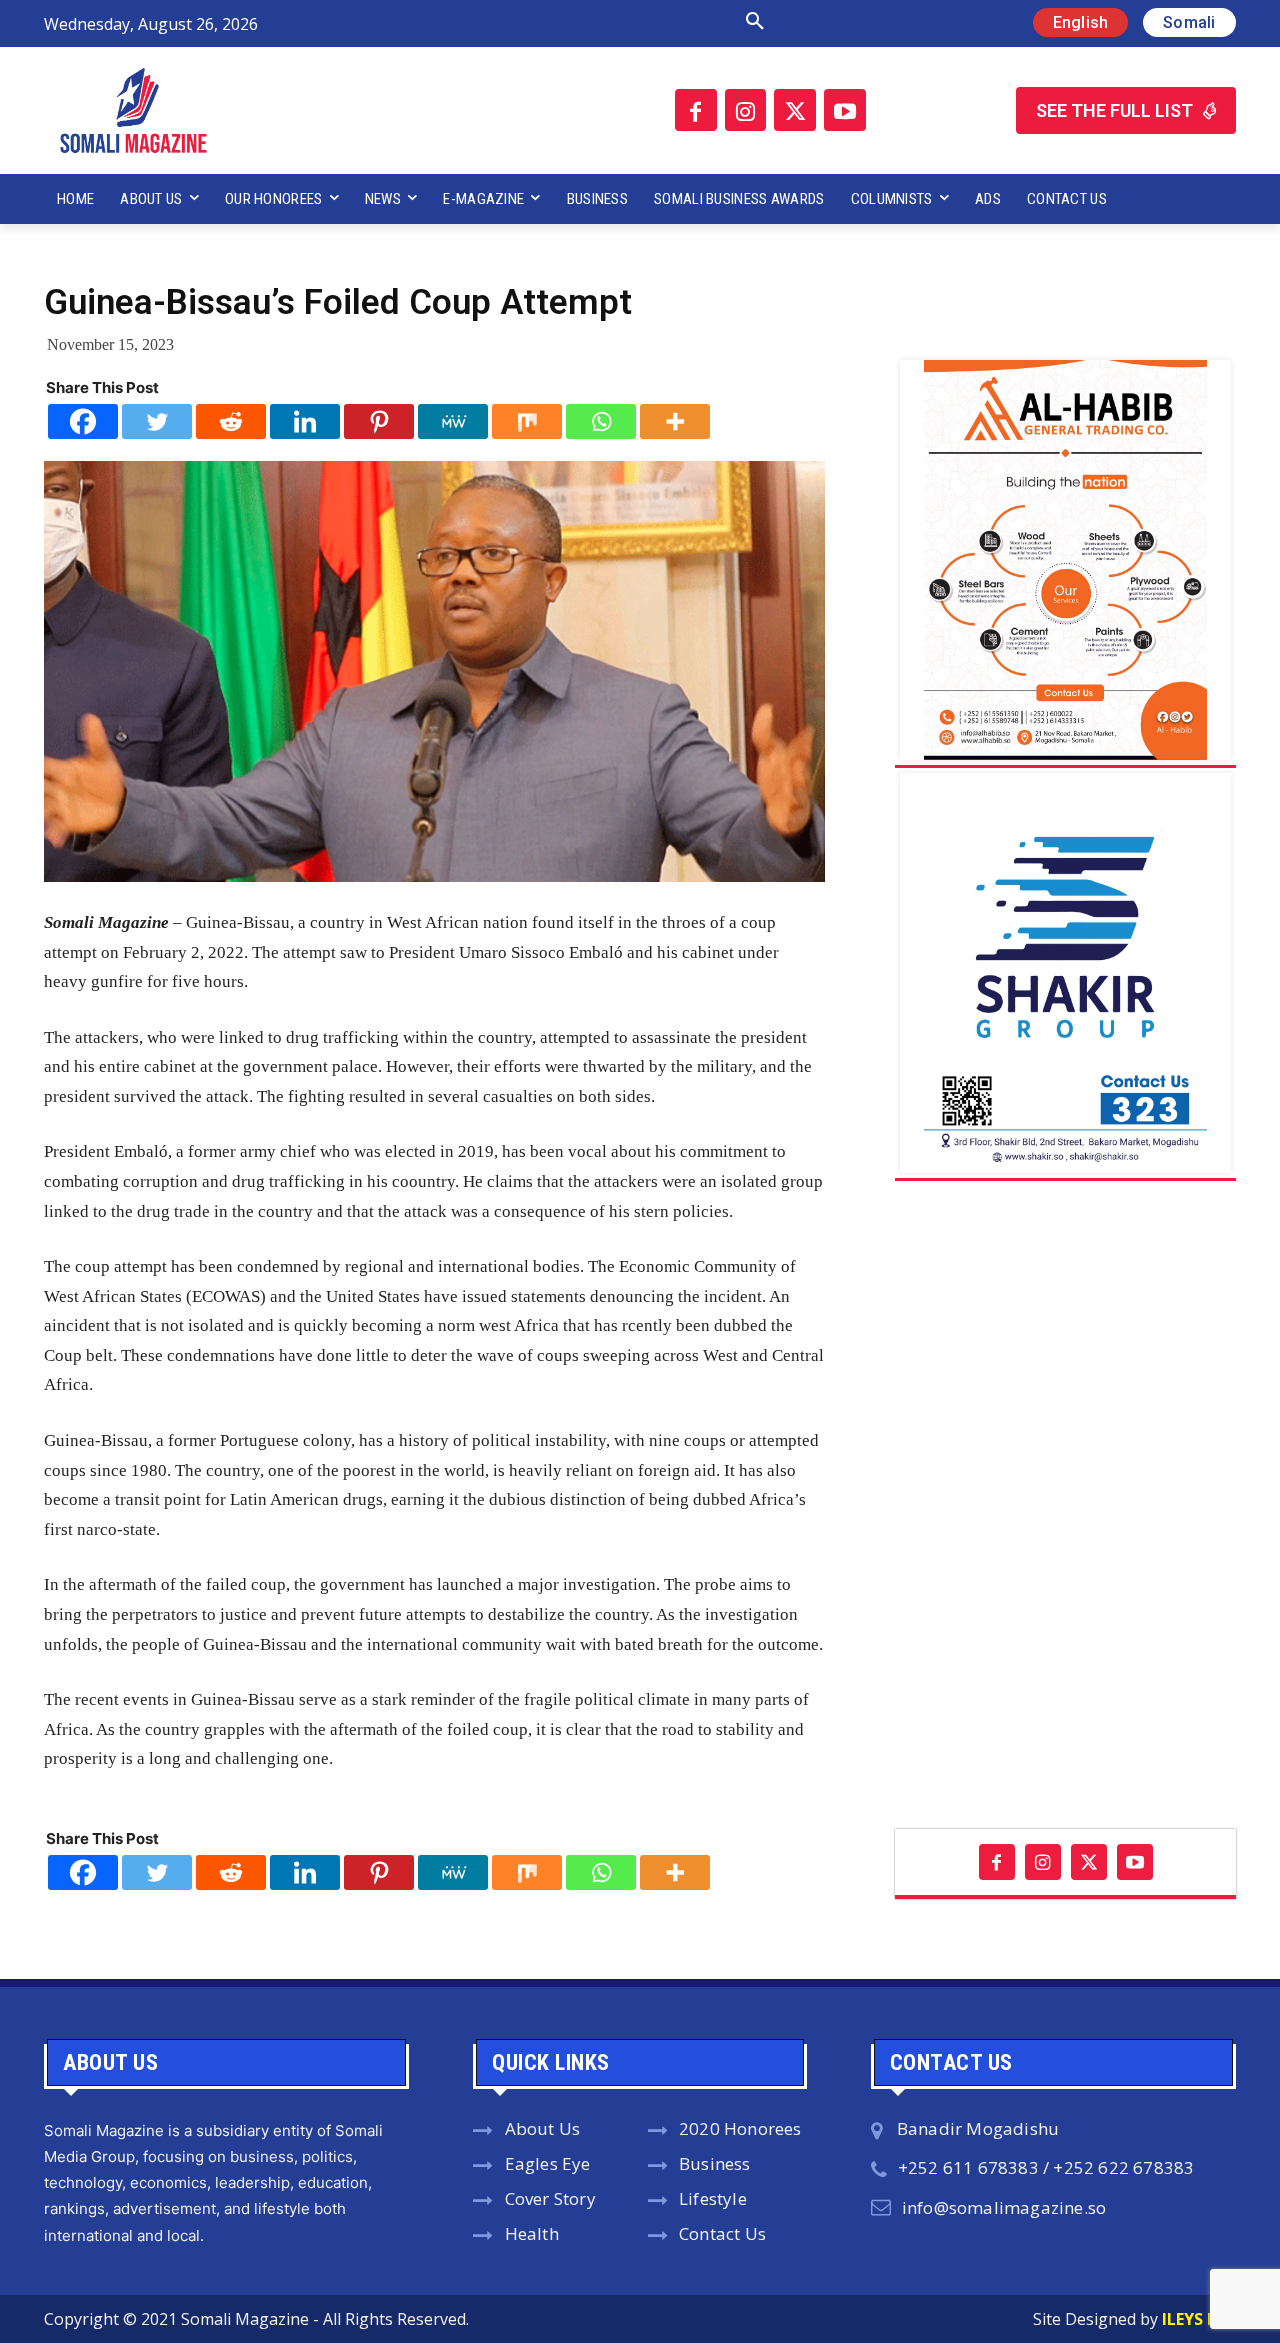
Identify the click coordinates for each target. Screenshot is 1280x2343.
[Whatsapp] (601, 421)
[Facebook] (696, 110)
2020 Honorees (740, 2128)
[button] (543, 22)
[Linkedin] (305, 421)
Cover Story (550, 2198)
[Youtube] (845, 110)
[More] (675, 421)
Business (715, 2163)
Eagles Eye (548, 2163)
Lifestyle (713, 2198)
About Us (543, 2128)
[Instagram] (746, 110)
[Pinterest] (379, 421)
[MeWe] (453, 421)
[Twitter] (795, 110)
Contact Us (722, 2233)
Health (532, 2233)
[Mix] (527, 421)
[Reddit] (231, 421)
